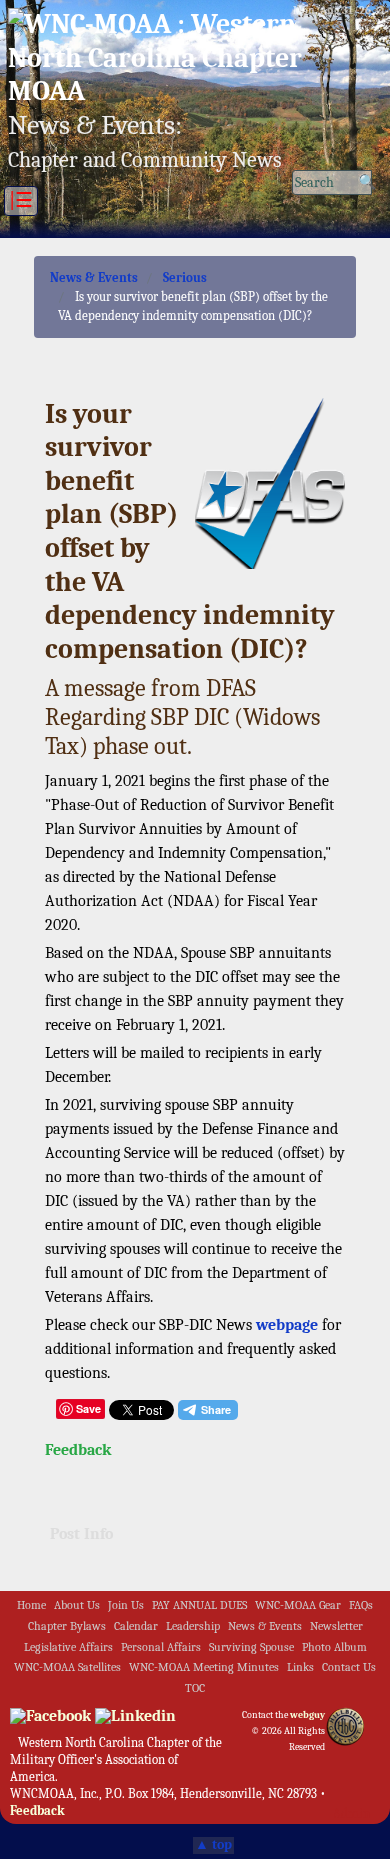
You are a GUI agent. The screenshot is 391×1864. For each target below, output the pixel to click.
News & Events (94, 277)
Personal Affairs (161, 1647)
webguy (307, 1715)
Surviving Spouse (251, 1647)
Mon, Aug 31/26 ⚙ (339, 10)
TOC (195, 1688)
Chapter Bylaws (67, 1626)
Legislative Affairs (68, 1647)
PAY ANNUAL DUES (199, 1605)
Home (31, 1605)
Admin (351, 1813)
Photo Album (334, 1647)
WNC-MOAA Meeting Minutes (204, 1667)
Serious (185, 277)
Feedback (78, 1450)
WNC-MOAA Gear (298, 1605)
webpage (287, 1325)
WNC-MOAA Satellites (67, 1667)
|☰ (21, 200)
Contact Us (349, 1667)
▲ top (213, 1845)
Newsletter (336, 1626)
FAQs (361, 1605)
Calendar (136, 1626)
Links (300, 1667)
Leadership (193, 1626)
